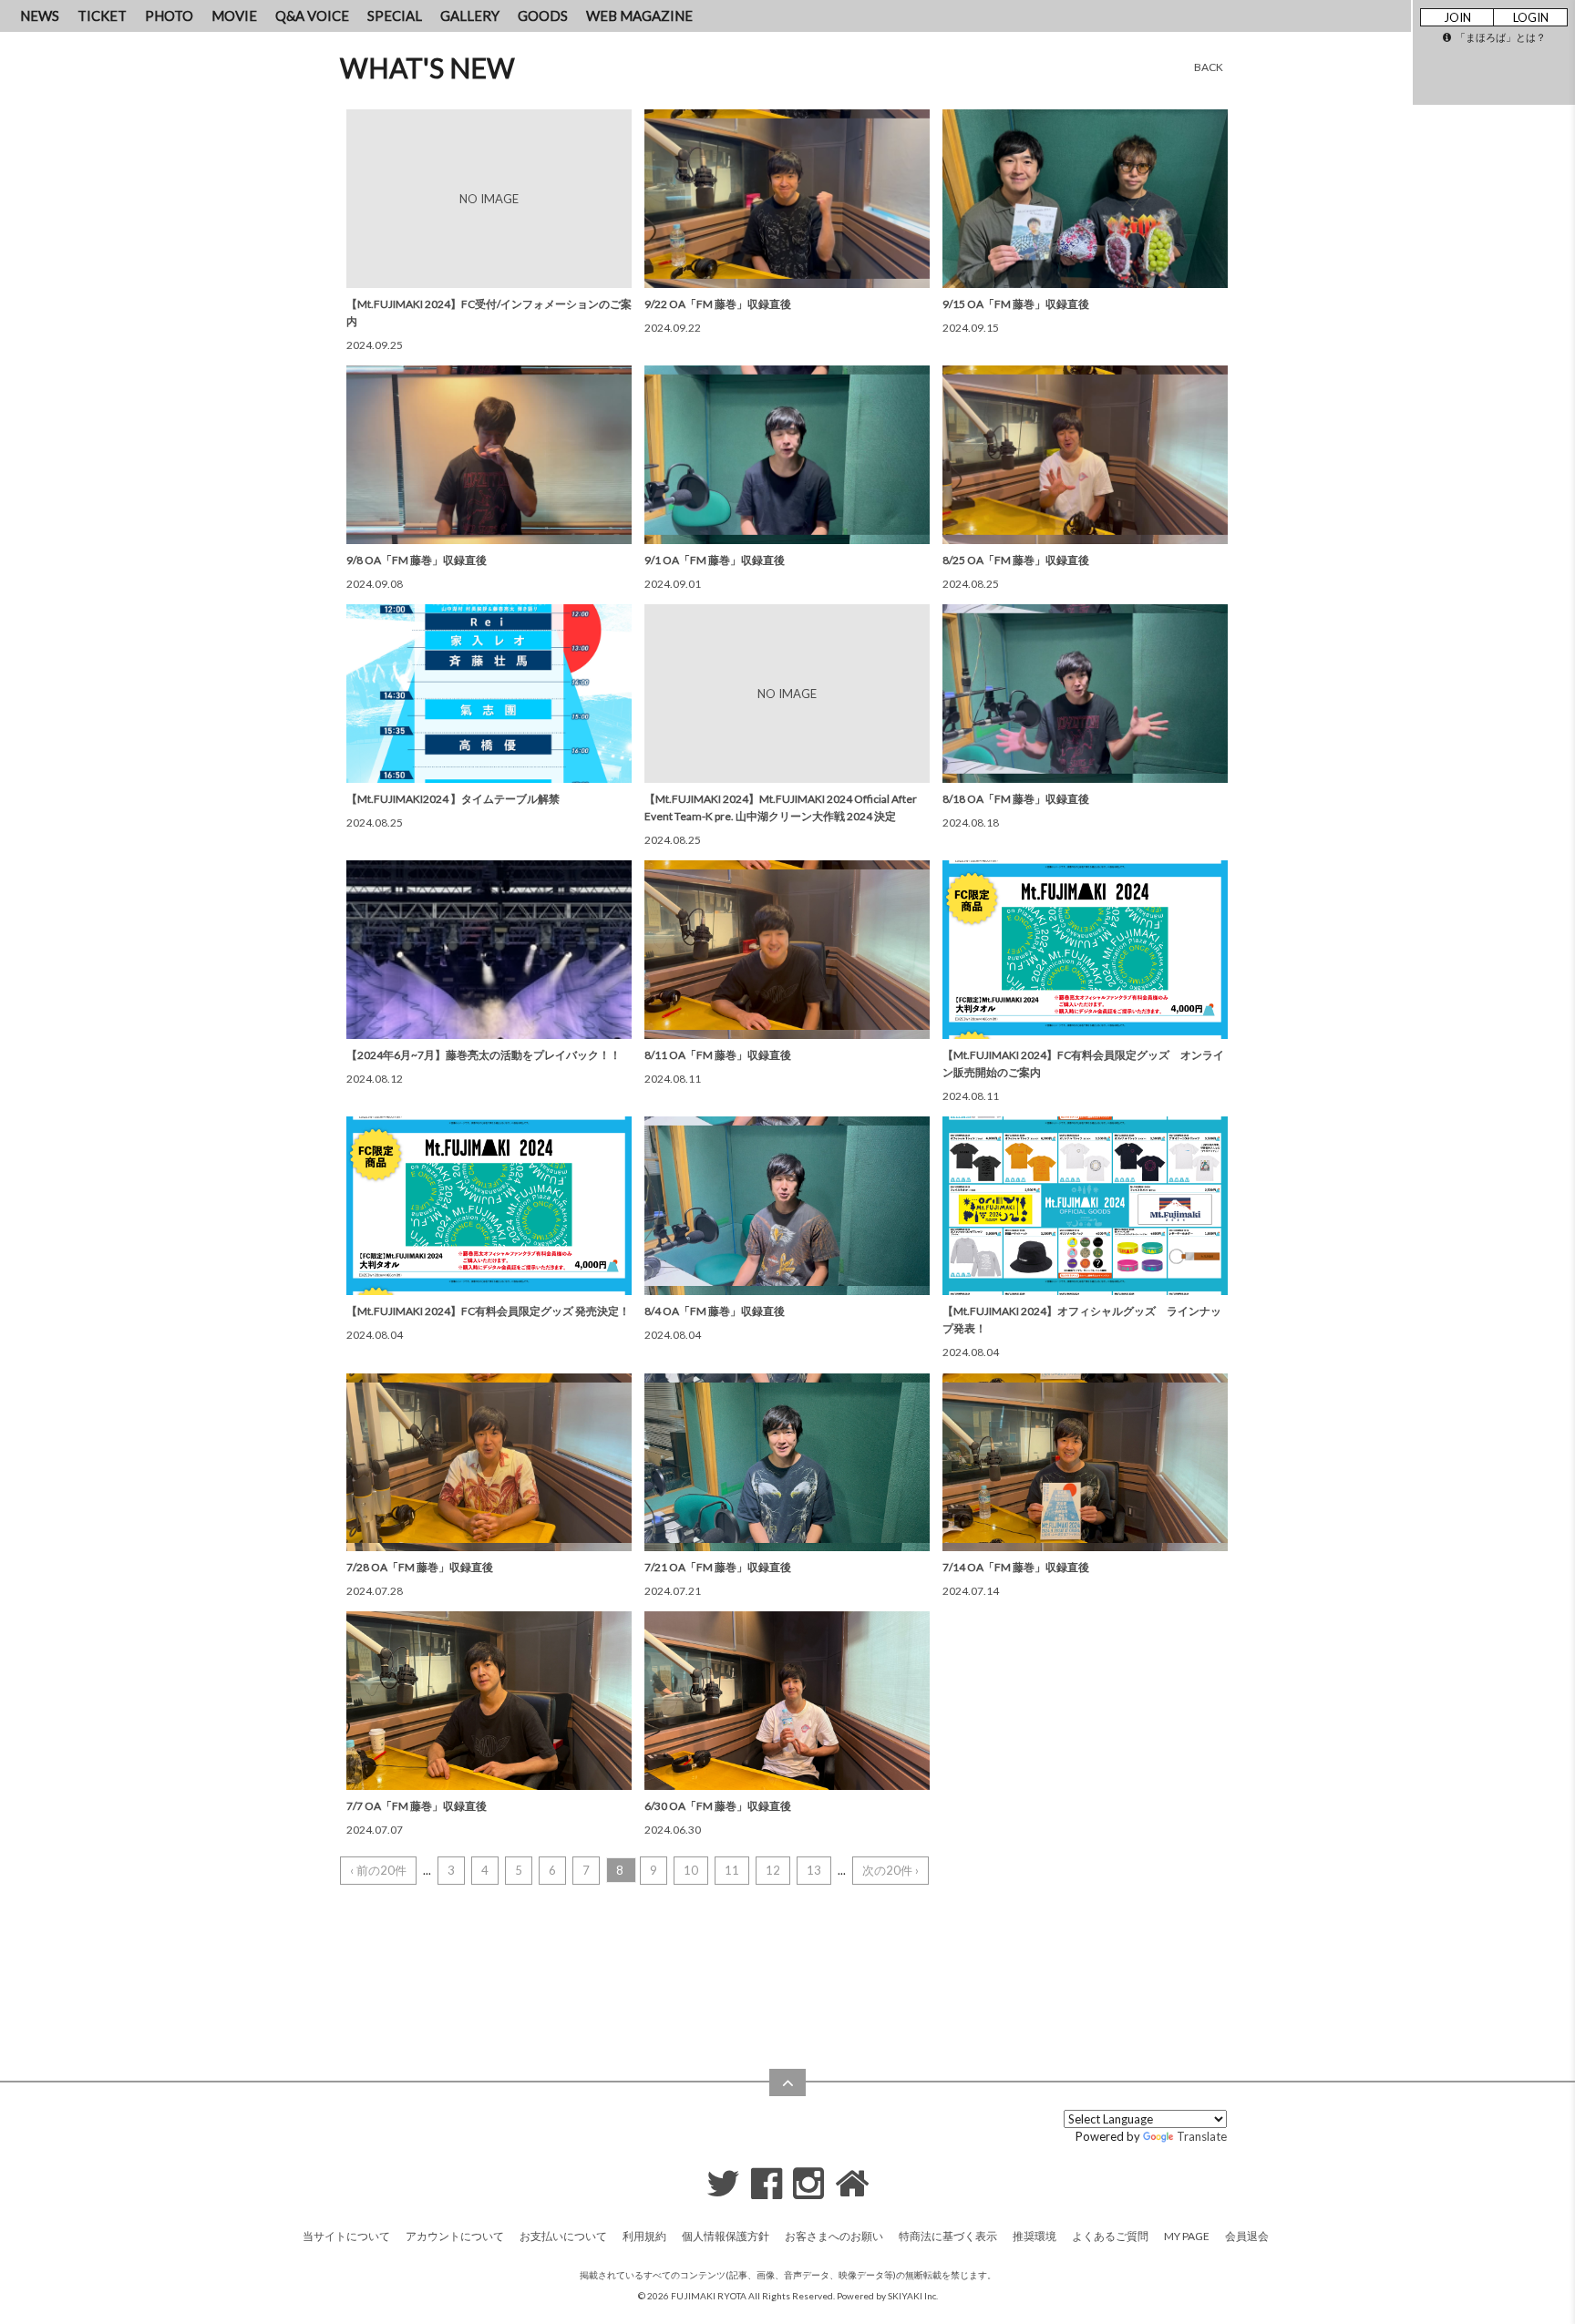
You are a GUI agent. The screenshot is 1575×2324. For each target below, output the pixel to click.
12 (773, 1870)
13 (814, 1870)
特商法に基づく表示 (948, 2236)
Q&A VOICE (312, 15)
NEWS (40, 15)
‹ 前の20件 (378, 1870)
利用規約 (644, 2236)
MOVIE (234, 15)
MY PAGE (1187, 2236)
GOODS (543, 15)
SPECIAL (395, 15)
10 (691, 1870)
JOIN (1457, 17)
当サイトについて (346, 2236)
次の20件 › (890, 1870)
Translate (1202, 2136)
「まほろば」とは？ (1501, 37)
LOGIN (1531, 17)
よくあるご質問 (1110, 2236)
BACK (1209, 67)
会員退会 (1247, 2236)
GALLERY (470, 15)
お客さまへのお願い (834, 2236)
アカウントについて (455, 2236)
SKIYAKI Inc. (913, 2296)
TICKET (102, 15)
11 (732, 1870)
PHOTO (169, 15)
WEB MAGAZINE (639, 15)
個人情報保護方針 (726, 2236)
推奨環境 (1035, 2236)
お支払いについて (563, 2236)
